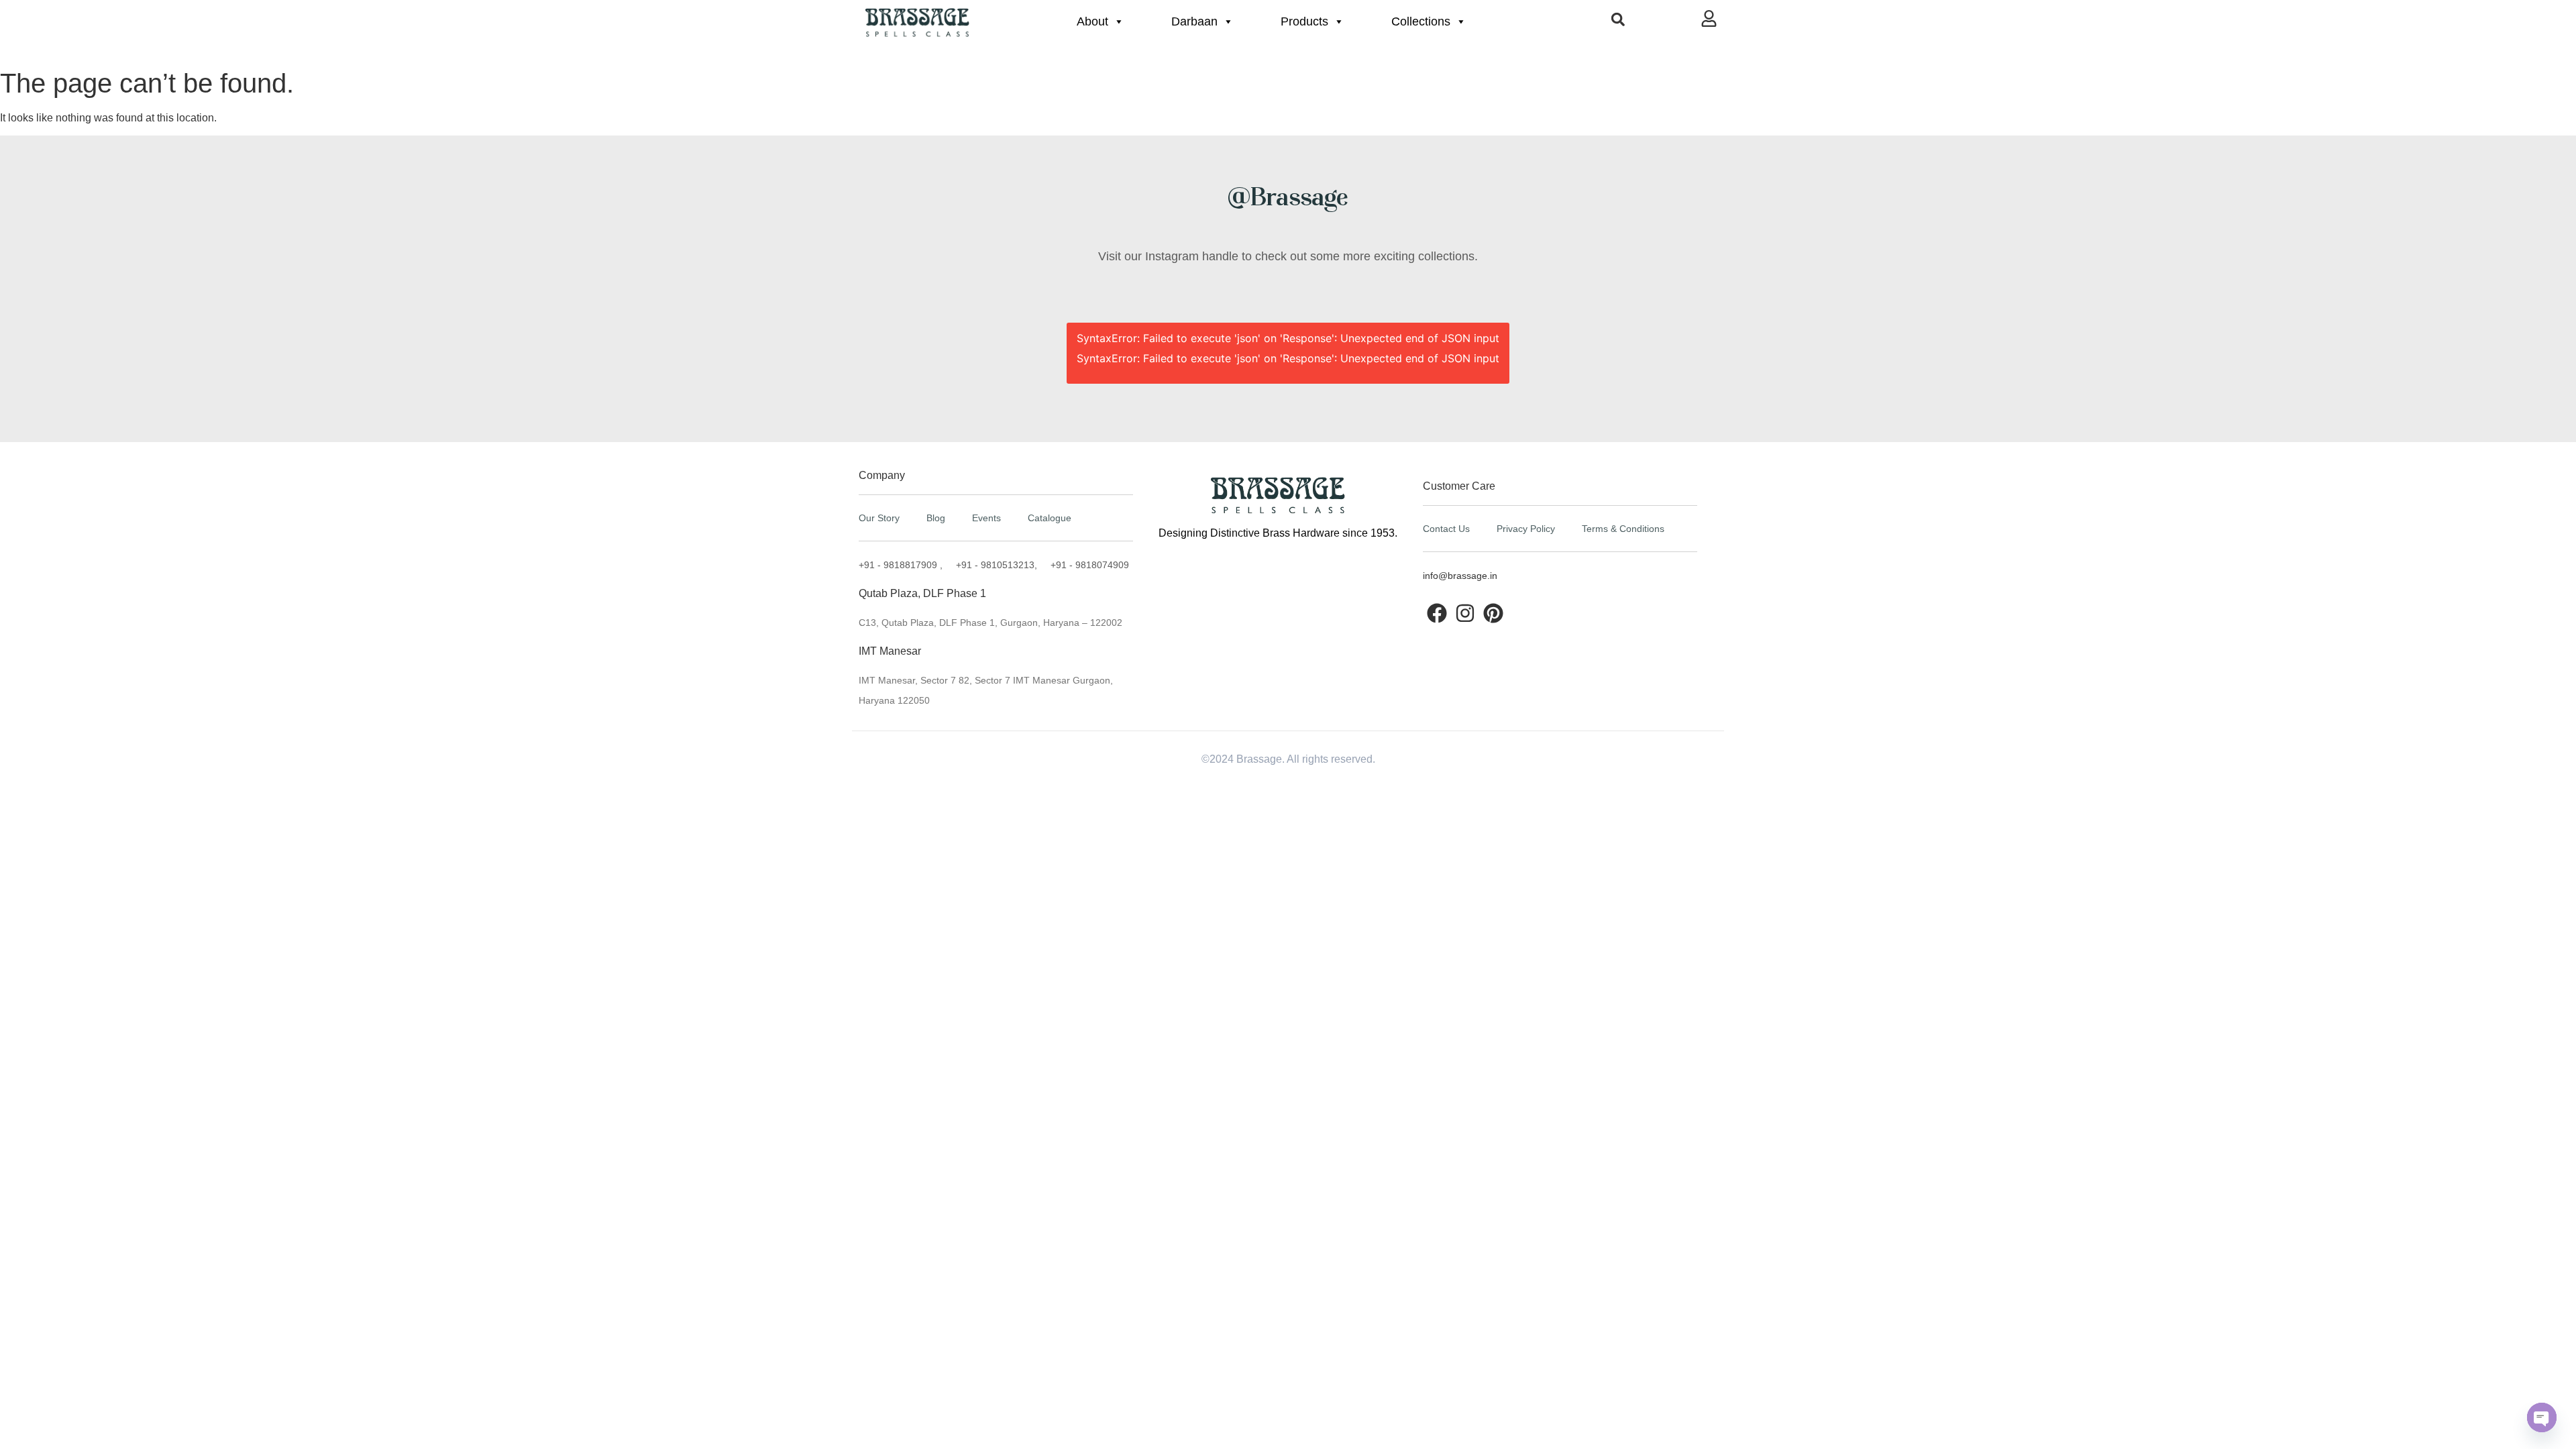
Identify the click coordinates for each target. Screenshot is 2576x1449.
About (1092, 21)
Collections (1421, 21)
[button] (1618, 19)
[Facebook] (1437, 613)
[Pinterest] (1493, 613)
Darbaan (1194, 21)
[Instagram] (1465, 613)
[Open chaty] (2542, 1417)
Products (1304, 21)
